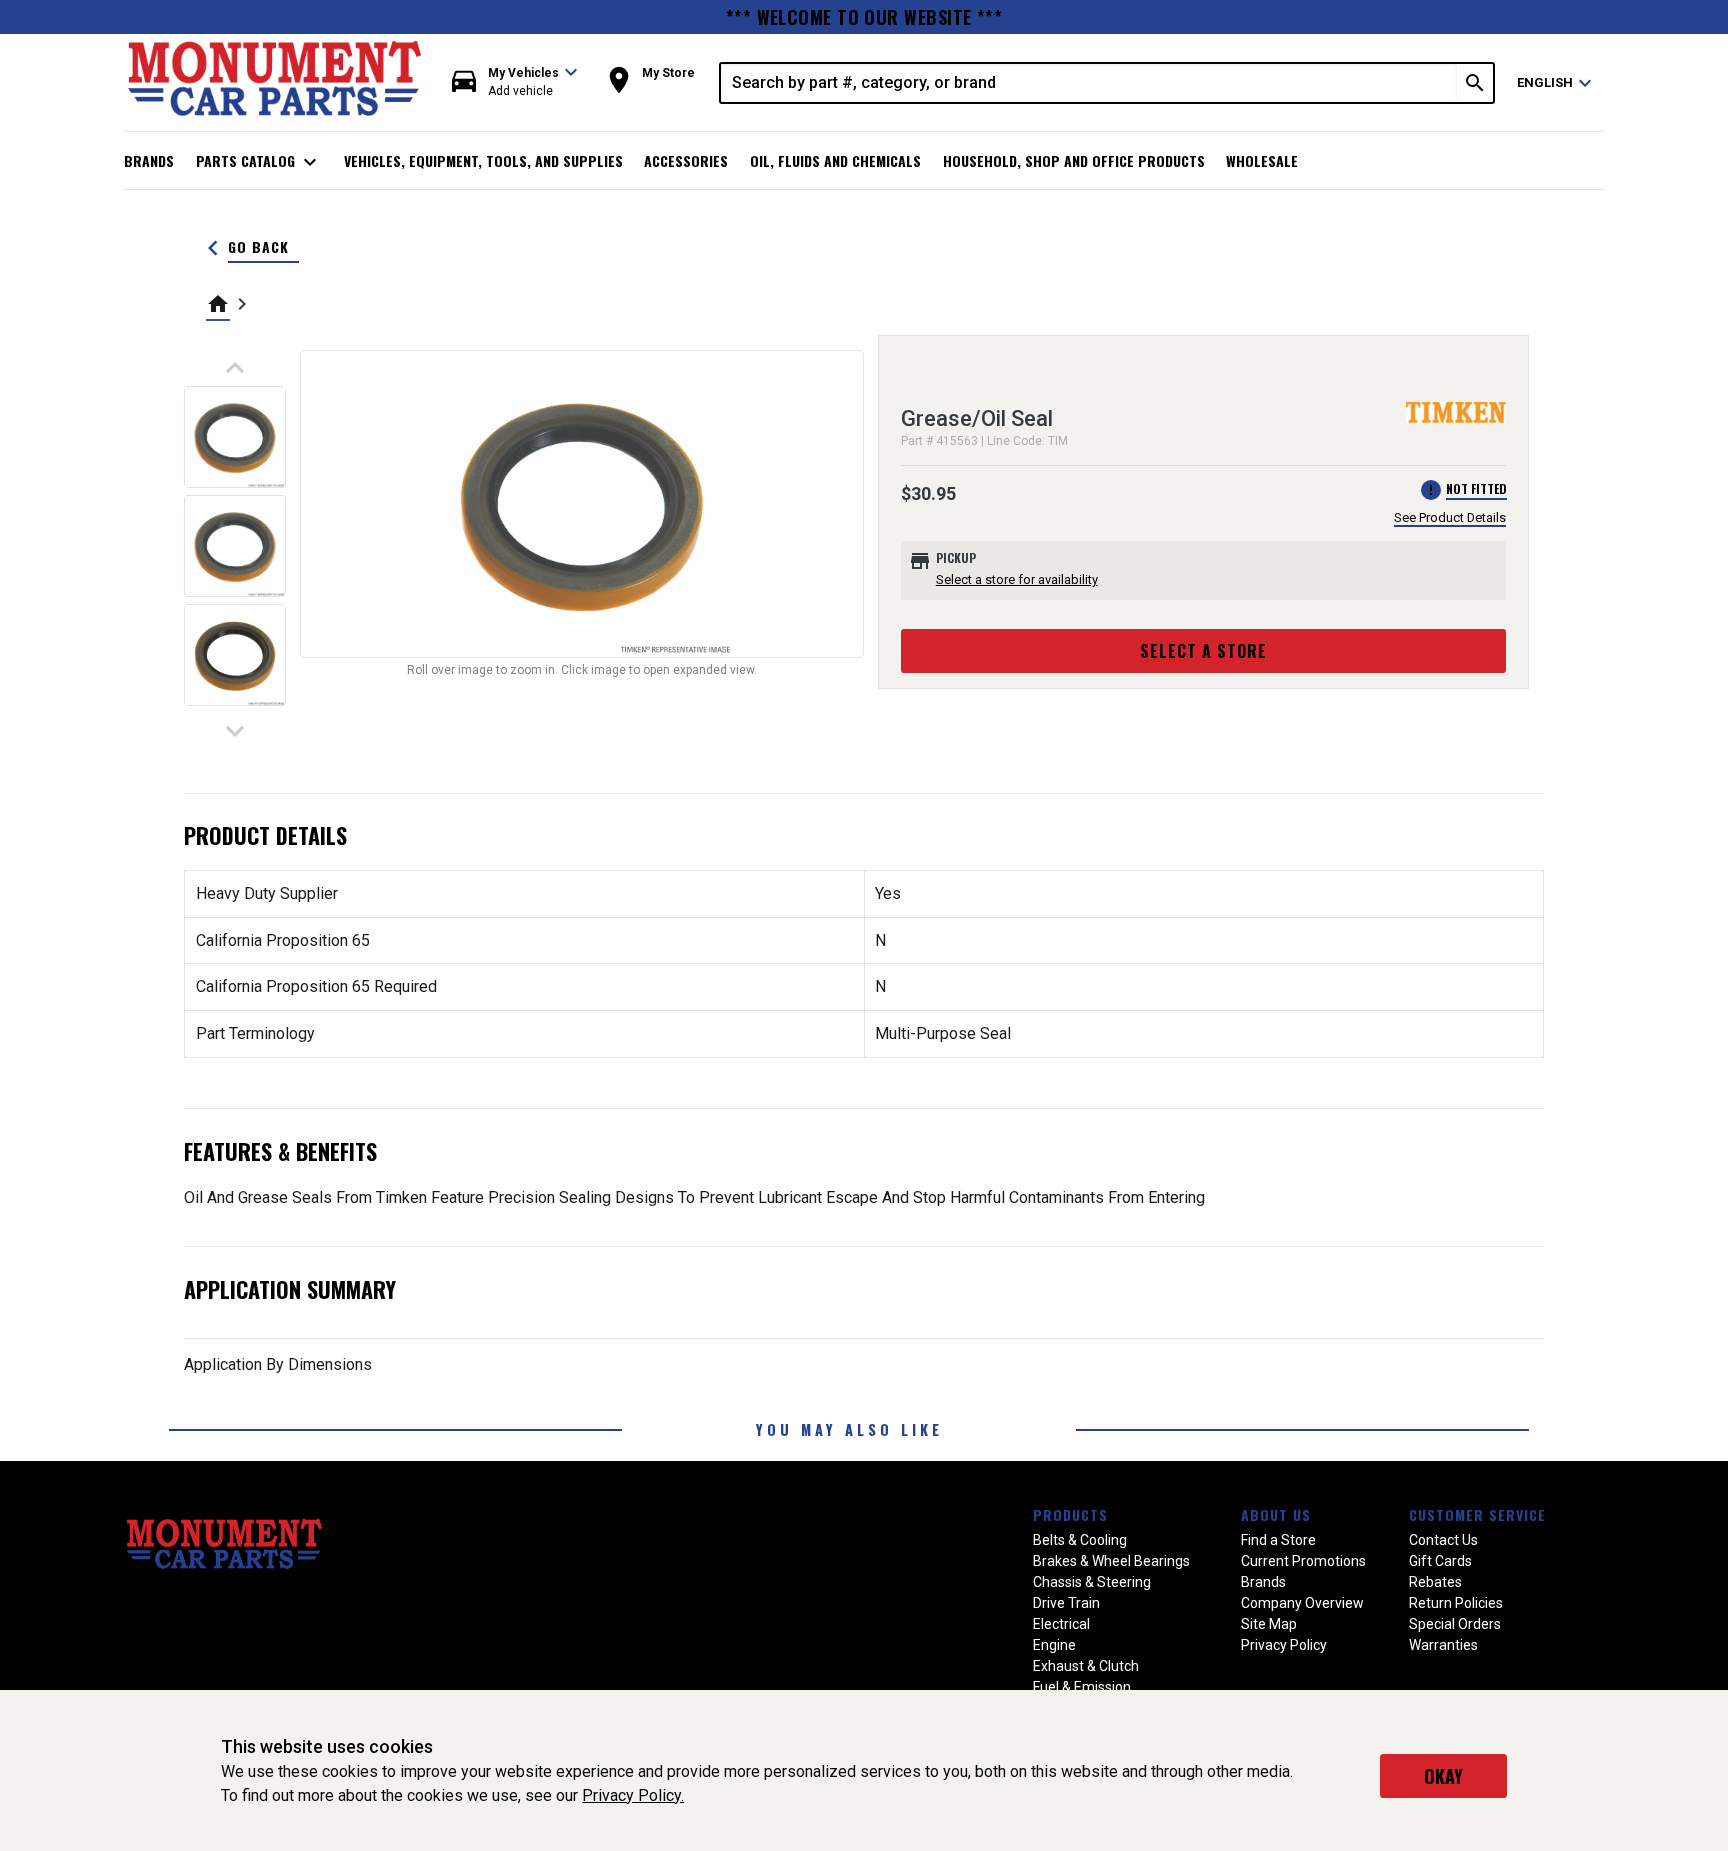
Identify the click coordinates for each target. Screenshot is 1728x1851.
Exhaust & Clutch (1086, 1666)
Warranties (1443, 1645)
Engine (1054, 1645)
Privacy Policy (1284, 1645)
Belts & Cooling (1080, 1540)
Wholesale (1262, 160)
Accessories (686, 160)
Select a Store (1203, 651)
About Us (1276, 1514)
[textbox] (1089, 83)
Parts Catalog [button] (259, 162)
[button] (515, 82)
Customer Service (1477, 1514)
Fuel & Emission (1082, 1687)
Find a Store (1278, 1540)
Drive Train (1066, 1603)
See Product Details (1450, 517)
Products (1070, 1514)
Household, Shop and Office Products (1074, 160)
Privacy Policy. (633, 1795)
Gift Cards (1440, 1561)
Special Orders (1455, 1624)
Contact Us (1443, 1540)
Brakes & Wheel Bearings (1111, 1561)
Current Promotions (1303, 1561)
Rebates (1435, 1582)
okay (1443, 1776)
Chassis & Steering (1092, 1582)
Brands (149, 160)
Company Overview (1302, 1603)
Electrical (1061, 1624)
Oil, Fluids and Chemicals (835, 160)
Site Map (1269, 1624)
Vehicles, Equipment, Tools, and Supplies (483, 160)
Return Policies (1456, 1603)
